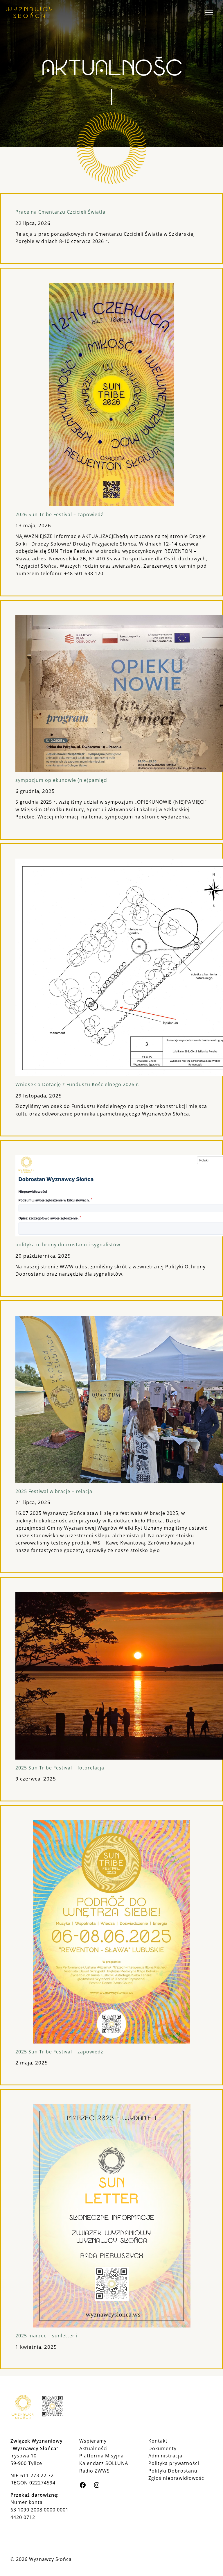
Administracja (165, 2456)
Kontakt (158, 2441)
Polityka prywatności (174, 2463)
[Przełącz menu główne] (209, 12)
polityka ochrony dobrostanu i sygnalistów (68, 1245)
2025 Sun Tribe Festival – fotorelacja (60, 1768)
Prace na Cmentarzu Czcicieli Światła (60, 212)
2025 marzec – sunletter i (46, 2336)
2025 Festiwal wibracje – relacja (54, 1491)
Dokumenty (162, 2448)
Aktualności (93, 2448)
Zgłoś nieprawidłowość (176, 2478)
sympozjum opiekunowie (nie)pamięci (62, 780)
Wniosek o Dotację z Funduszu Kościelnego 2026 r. (78, 1084)
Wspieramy (93, 2441)
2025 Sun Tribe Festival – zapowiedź (59, 2052)
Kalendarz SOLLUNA (104, 2463)
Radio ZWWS (95, 2471)
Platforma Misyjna (101, 2456)
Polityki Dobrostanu (173, 2471)
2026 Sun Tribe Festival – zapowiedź (59, 514)
